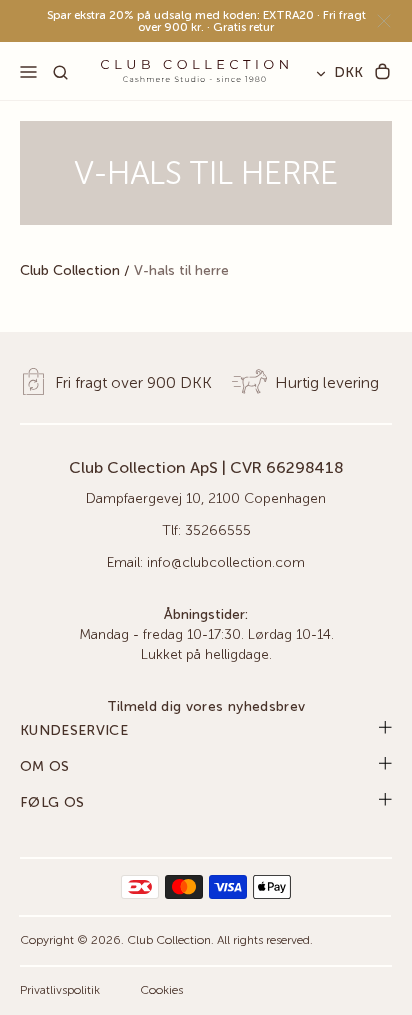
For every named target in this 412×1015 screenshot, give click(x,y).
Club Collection (70, 271)
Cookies (161, 991)
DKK (348, 73)
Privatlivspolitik (60, 991)
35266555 (218, 531)
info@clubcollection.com (226, 563)
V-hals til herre (181, 271)
